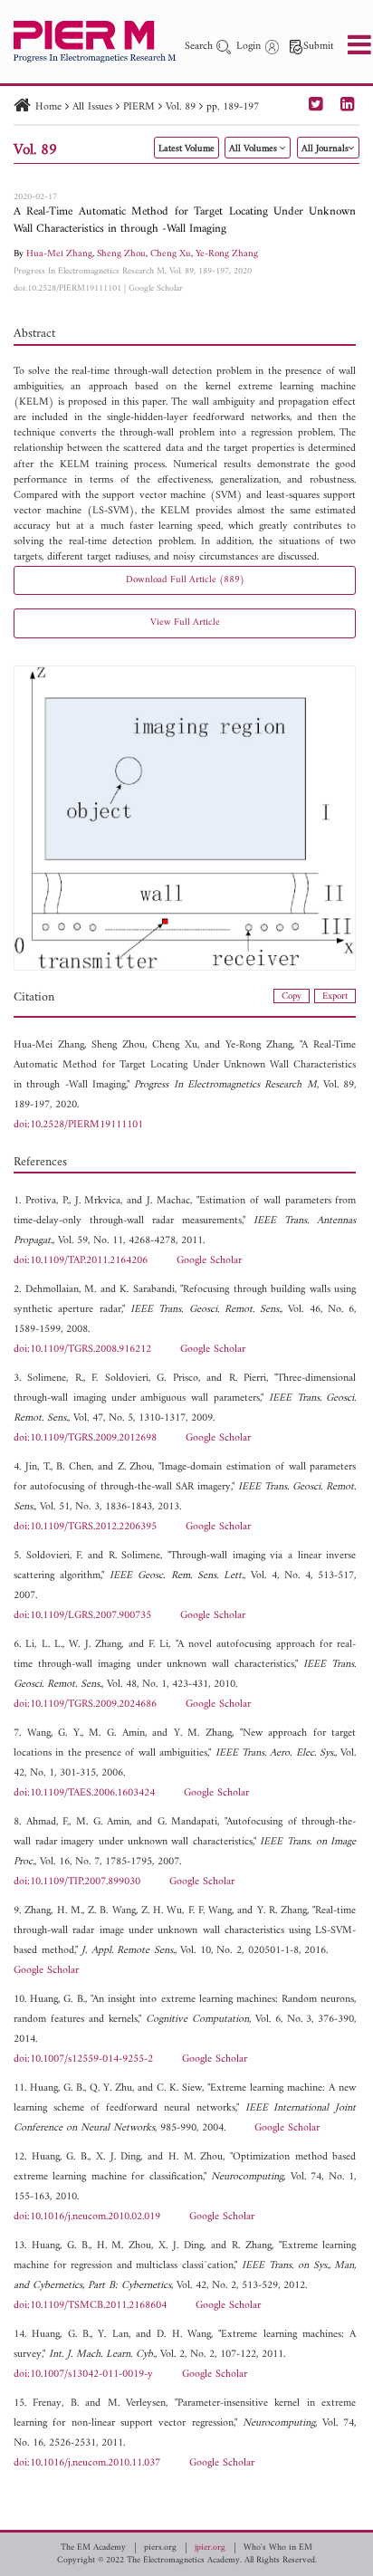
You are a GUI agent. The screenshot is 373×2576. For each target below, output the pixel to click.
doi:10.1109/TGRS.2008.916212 (82, 1350)
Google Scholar (156, 288)
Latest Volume (186, 149)
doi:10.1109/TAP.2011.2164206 (81, 1261)
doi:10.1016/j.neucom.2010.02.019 (87, 2217)
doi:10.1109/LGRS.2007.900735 (82, 1616)
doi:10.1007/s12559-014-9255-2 (83, 2059)
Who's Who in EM (278, 2548)
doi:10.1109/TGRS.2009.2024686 (85, 1705)
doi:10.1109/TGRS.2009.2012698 (85, 1438)
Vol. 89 (181, 107)
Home (48, 107)
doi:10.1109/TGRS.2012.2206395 (85, 1527)
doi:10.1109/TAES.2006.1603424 (84, 1793)
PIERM (139, 107)
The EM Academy (93, 2548)
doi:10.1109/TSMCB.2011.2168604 (90, 2306)
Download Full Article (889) (185, 580)
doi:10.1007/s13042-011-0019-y (83, 2375)
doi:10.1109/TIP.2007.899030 (77, 1882)
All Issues (92, 107)
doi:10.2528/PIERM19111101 (67, 288)
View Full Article (185, 622)
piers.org (160, 2548)
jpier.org (210, 2548)
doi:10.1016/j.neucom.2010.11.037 (87, 2463)
